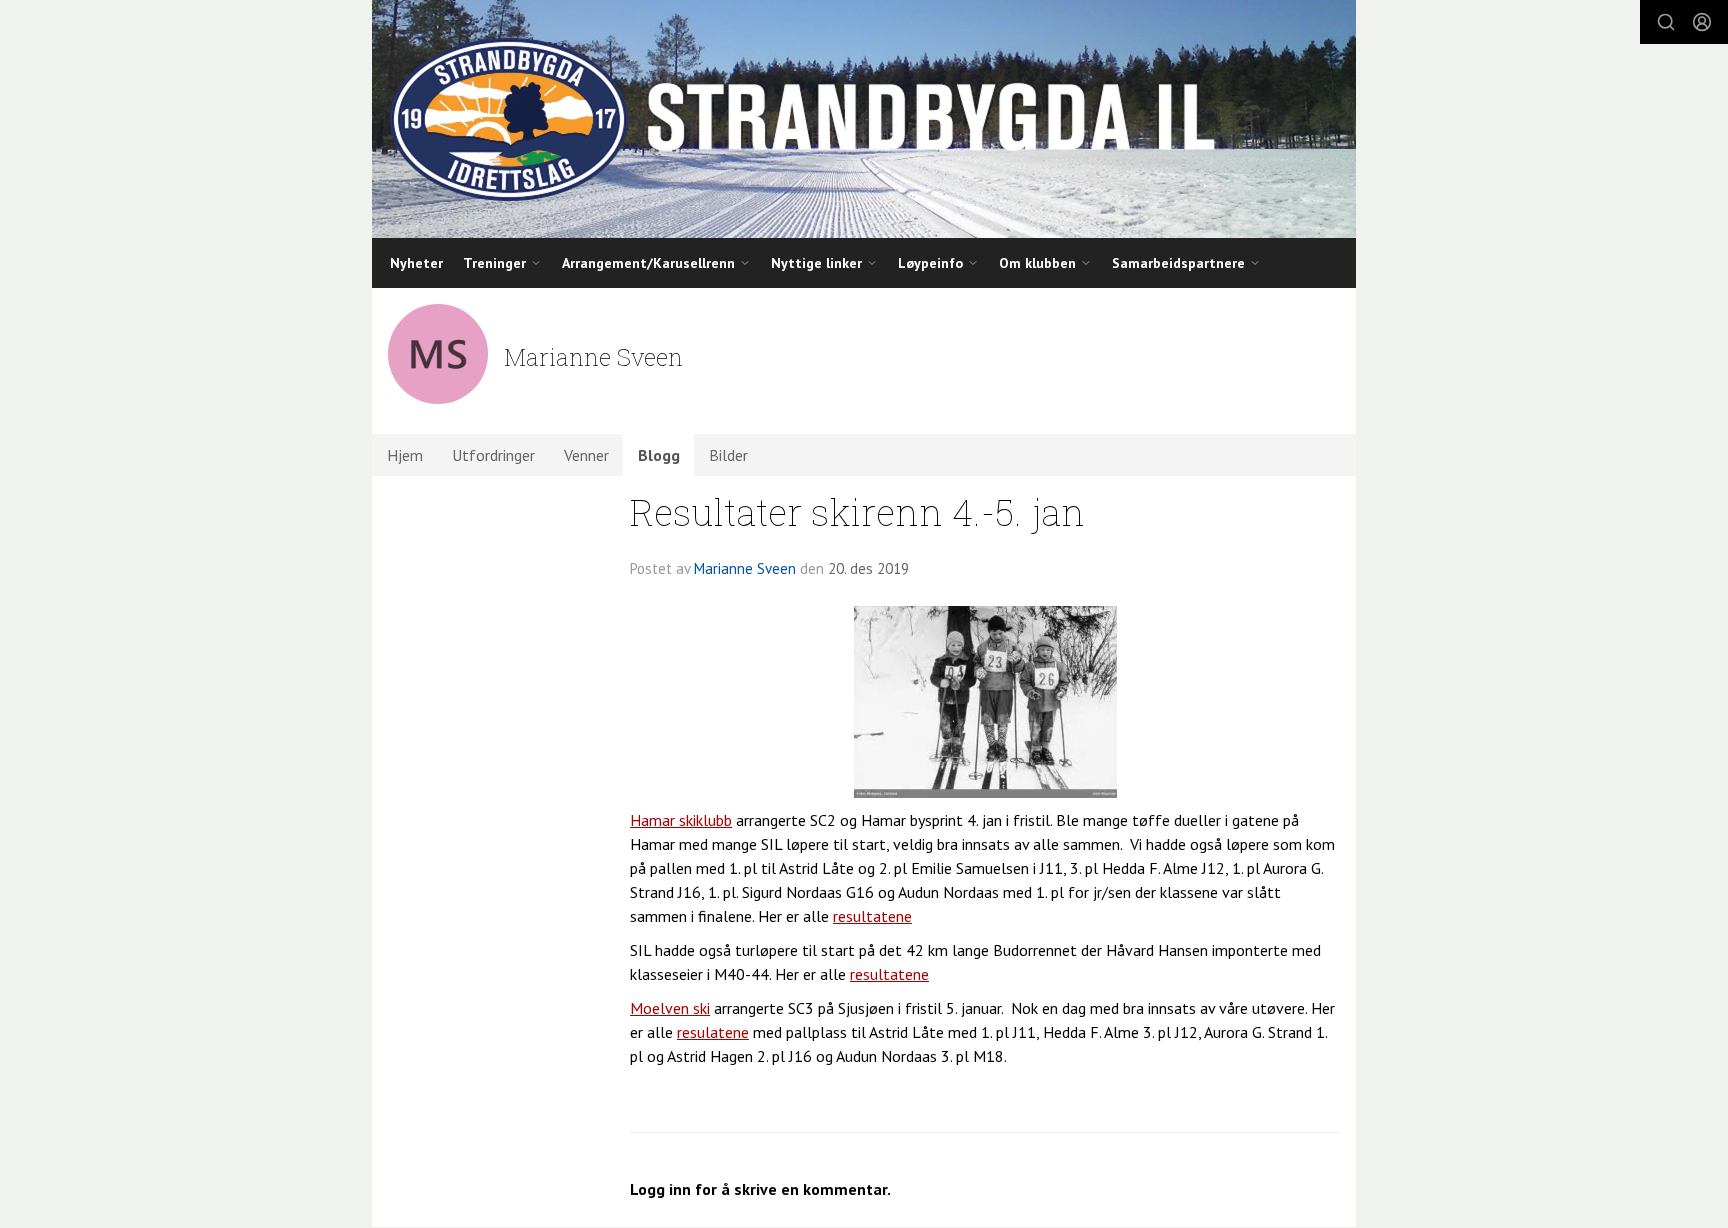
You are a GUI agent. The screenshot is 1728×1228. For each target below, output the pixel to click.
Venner (586, 455)
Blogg (659, 455)
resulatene (713, 1032)
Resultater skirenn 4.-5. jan (857, 511)
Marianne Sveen (745, 568)
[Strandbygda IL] (864, 119)
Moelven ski (670, 1008)
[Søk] (1666, 22)
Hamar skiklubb (681, 820)
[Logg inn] (1702, 22)
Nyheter (416, 263)
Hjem (405, 455)
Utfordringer (493, 455)
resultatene (872, 916)
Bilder (728, 455)
